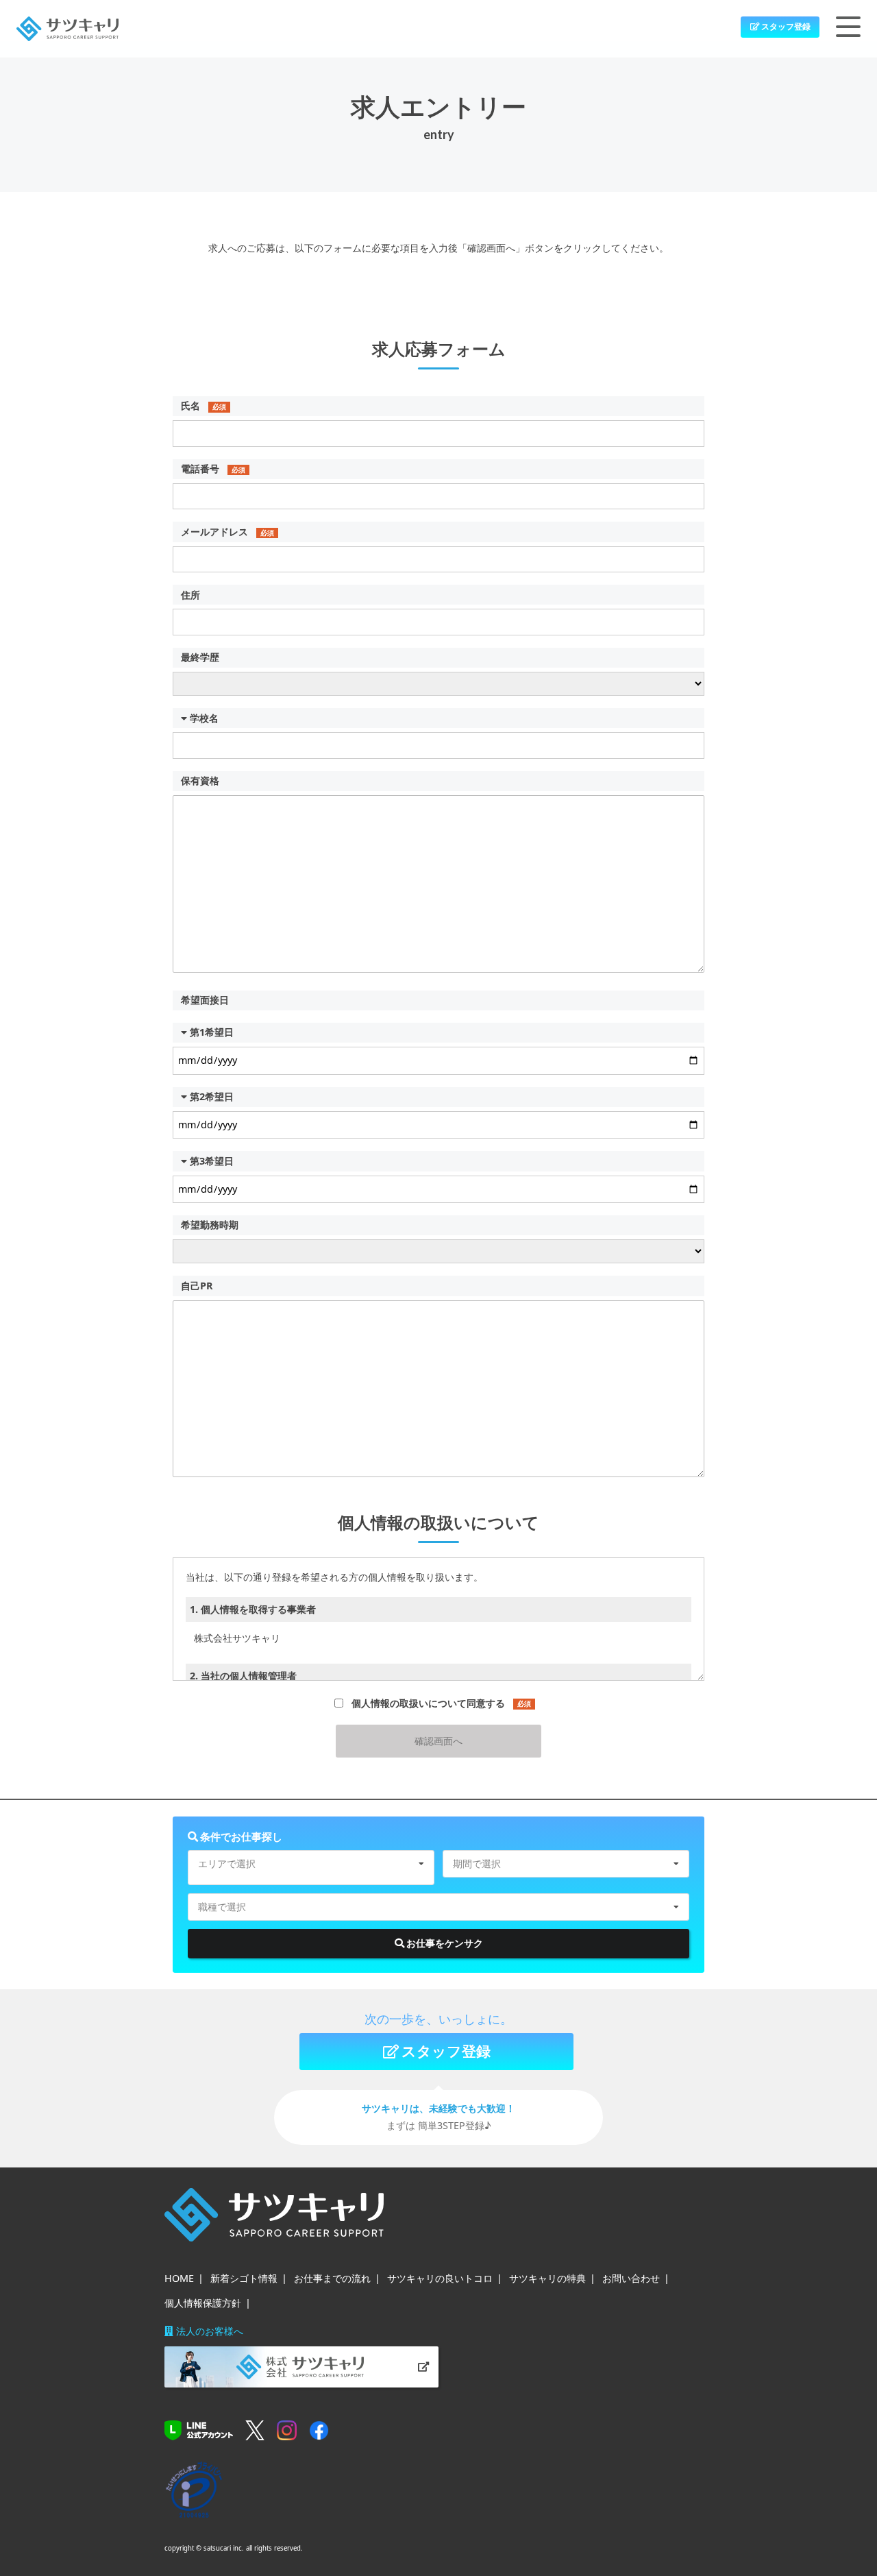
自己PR (197, 1286)
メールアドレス (227, 532)
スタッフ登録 (785, 26)
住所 (190, 595)
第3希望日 (210, 1161)
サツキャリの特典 (547, 2278)
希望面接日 (205, 1000)
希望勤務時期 (210, 1225)
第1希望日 (210, 1032)
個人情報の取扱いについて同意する (441, 1703)
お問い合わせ (631, 2278)
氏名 (203, 405)
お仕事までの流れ (332, 2278)
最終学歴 (200, 657)
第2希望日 (210, 1096)
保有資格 (200, 780)
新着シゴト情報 (244, 2278)
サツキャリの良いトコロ (440, 2278)
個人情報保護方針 (203, 2303)
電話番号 (213, 469)
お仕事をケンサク (444, 1943)
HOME (179, 2278)
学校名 (203, 718)
